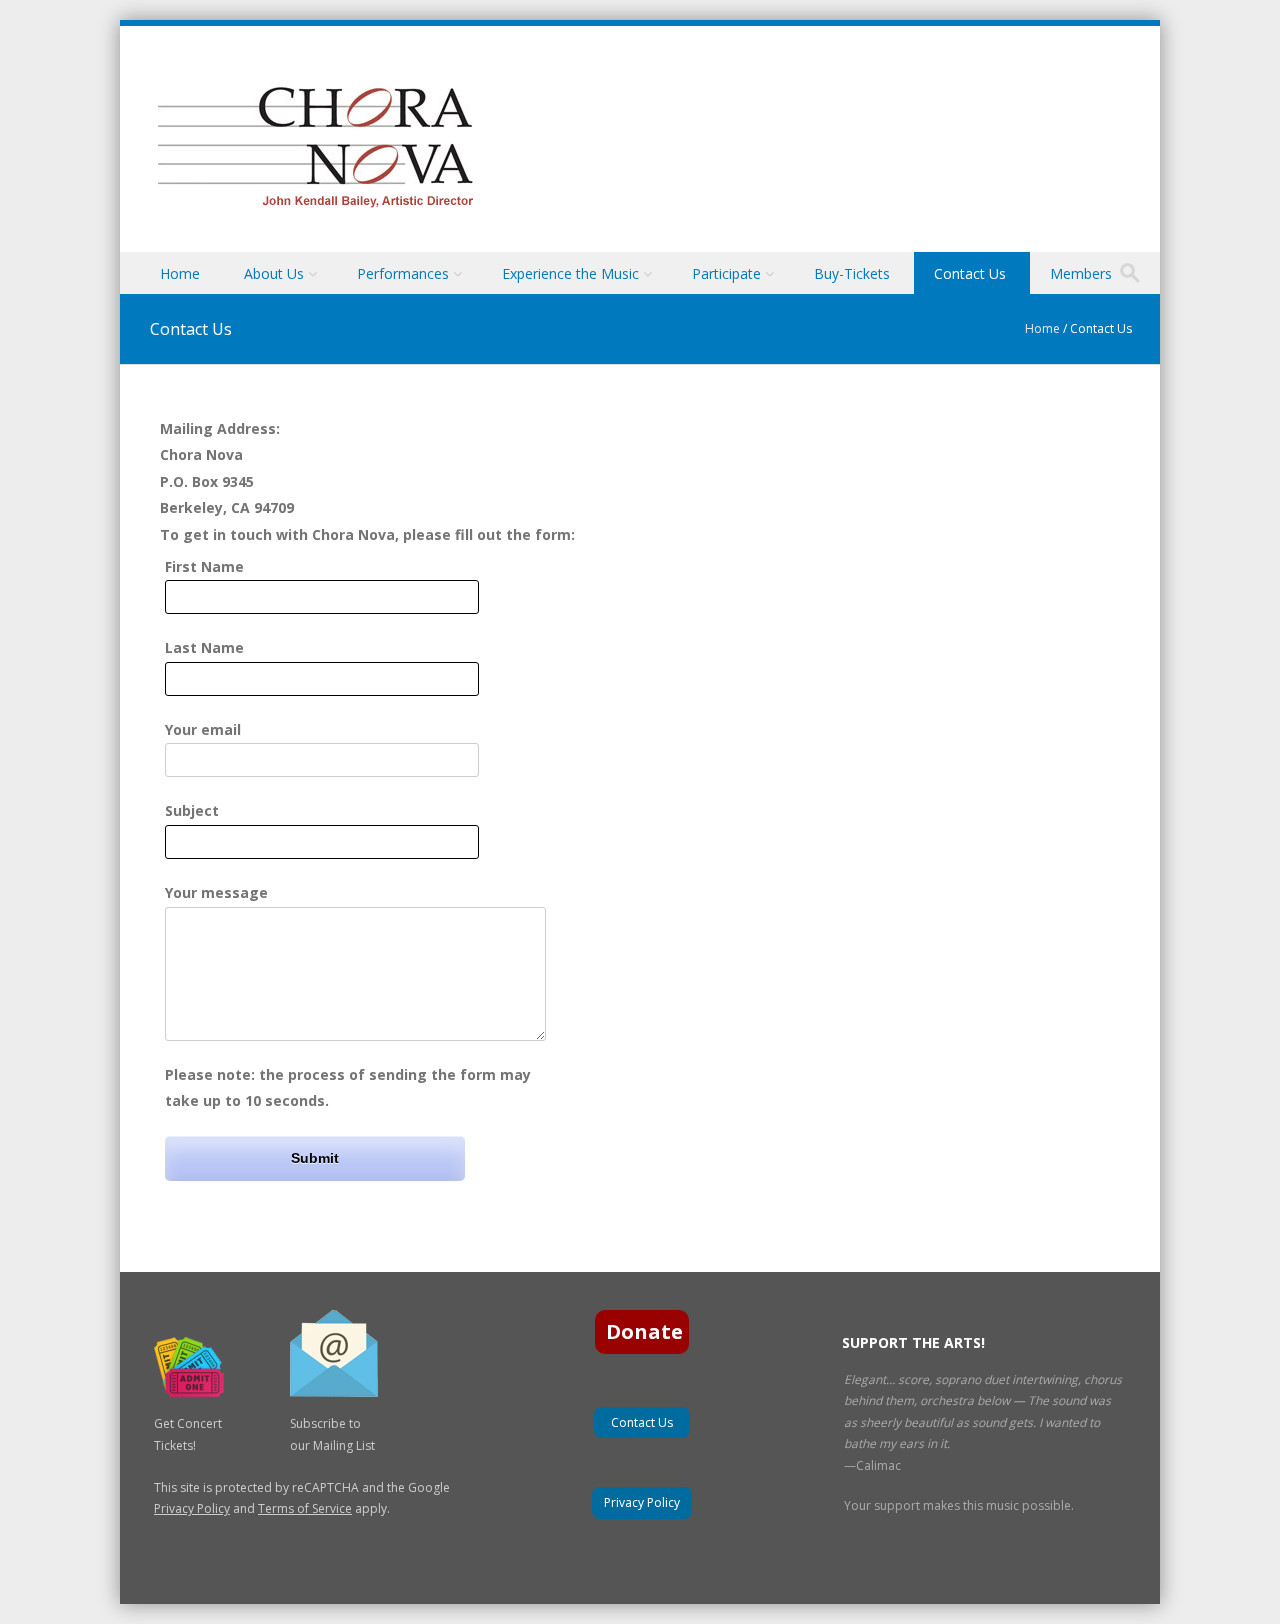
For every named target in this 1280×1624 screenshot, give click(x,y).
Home (180, 273)
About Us (274, 273)
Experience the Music (570, 273)
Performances (403, 273)
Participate (726, 273)
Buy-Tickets (852, 273)
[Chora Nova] (314, 207)
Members (1081, 273)
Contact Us (970, 273)
